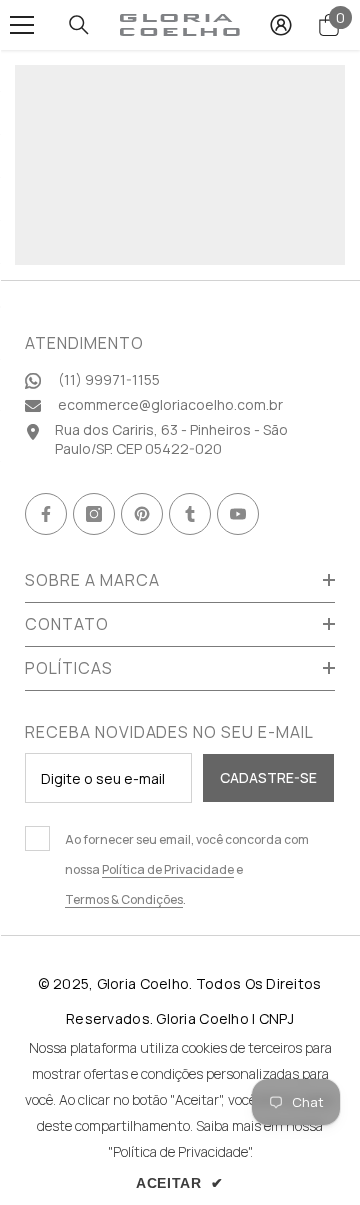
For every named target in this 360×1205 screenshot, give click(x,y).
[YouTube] (238, 514)
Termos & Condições (124, 899)
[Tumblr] (190, 514)
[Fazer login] (281, 25)
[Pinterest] (142, 514)
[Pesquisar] (79, 25)
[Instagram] (94, 514)
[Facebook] (46, 514)
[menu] (22, 25)
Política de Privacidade (168, 869)
